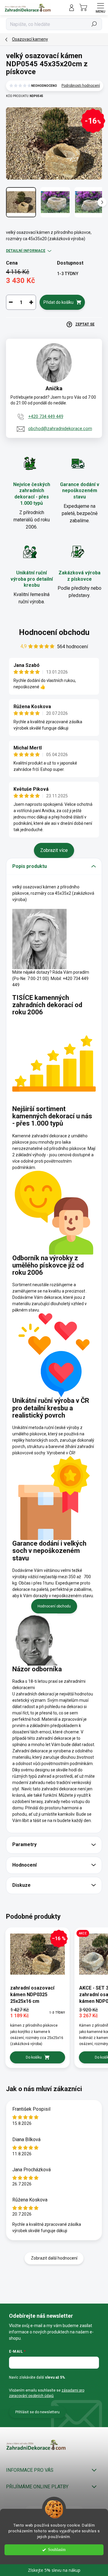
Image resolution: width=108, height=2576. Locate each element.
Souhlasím (57, 2550)
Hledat (94, 24)
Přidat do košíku (58, 302)
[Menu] (100, 8)
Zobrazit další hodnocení (54, 2258)
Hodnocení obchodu (54, 632)
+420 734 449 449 (46, 416)
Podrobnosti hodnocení (81, 86)
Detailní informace (26, 251)
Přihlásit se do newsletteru (37, 2412)
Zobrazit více (54, 850)
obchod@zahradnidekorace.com (60, 429)
